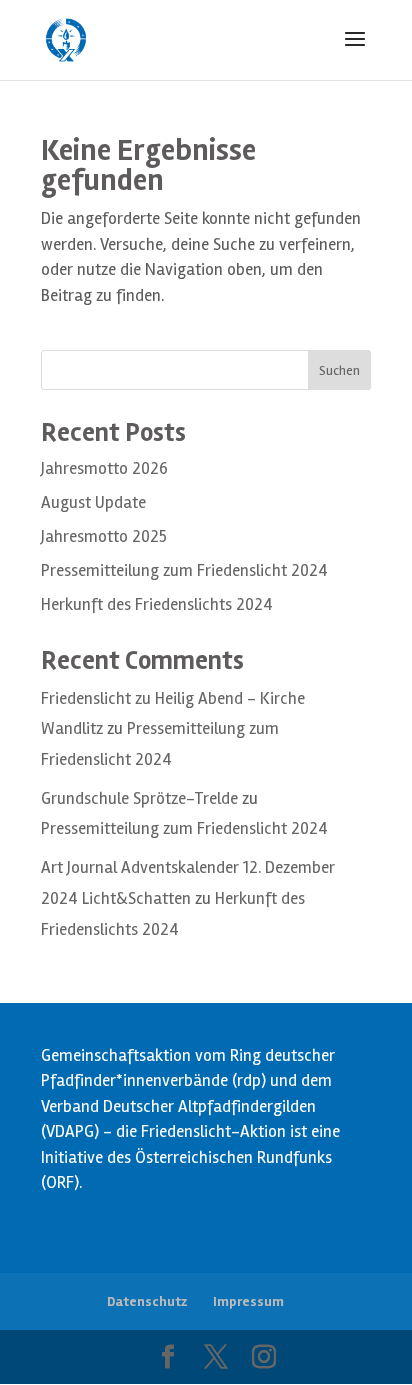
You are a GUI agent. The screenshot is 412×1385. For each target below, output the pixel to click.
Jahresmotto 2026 (104, 468)
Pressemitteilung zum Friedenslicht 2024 (184, 570)
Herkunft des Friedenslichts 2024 (157, 604)
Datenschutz (147, 1301)
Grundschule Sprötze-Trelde (139, 798)
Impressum (248, 1301)
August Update (93, 502)
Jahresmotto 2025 (104, 536)
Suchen (339, 370)
